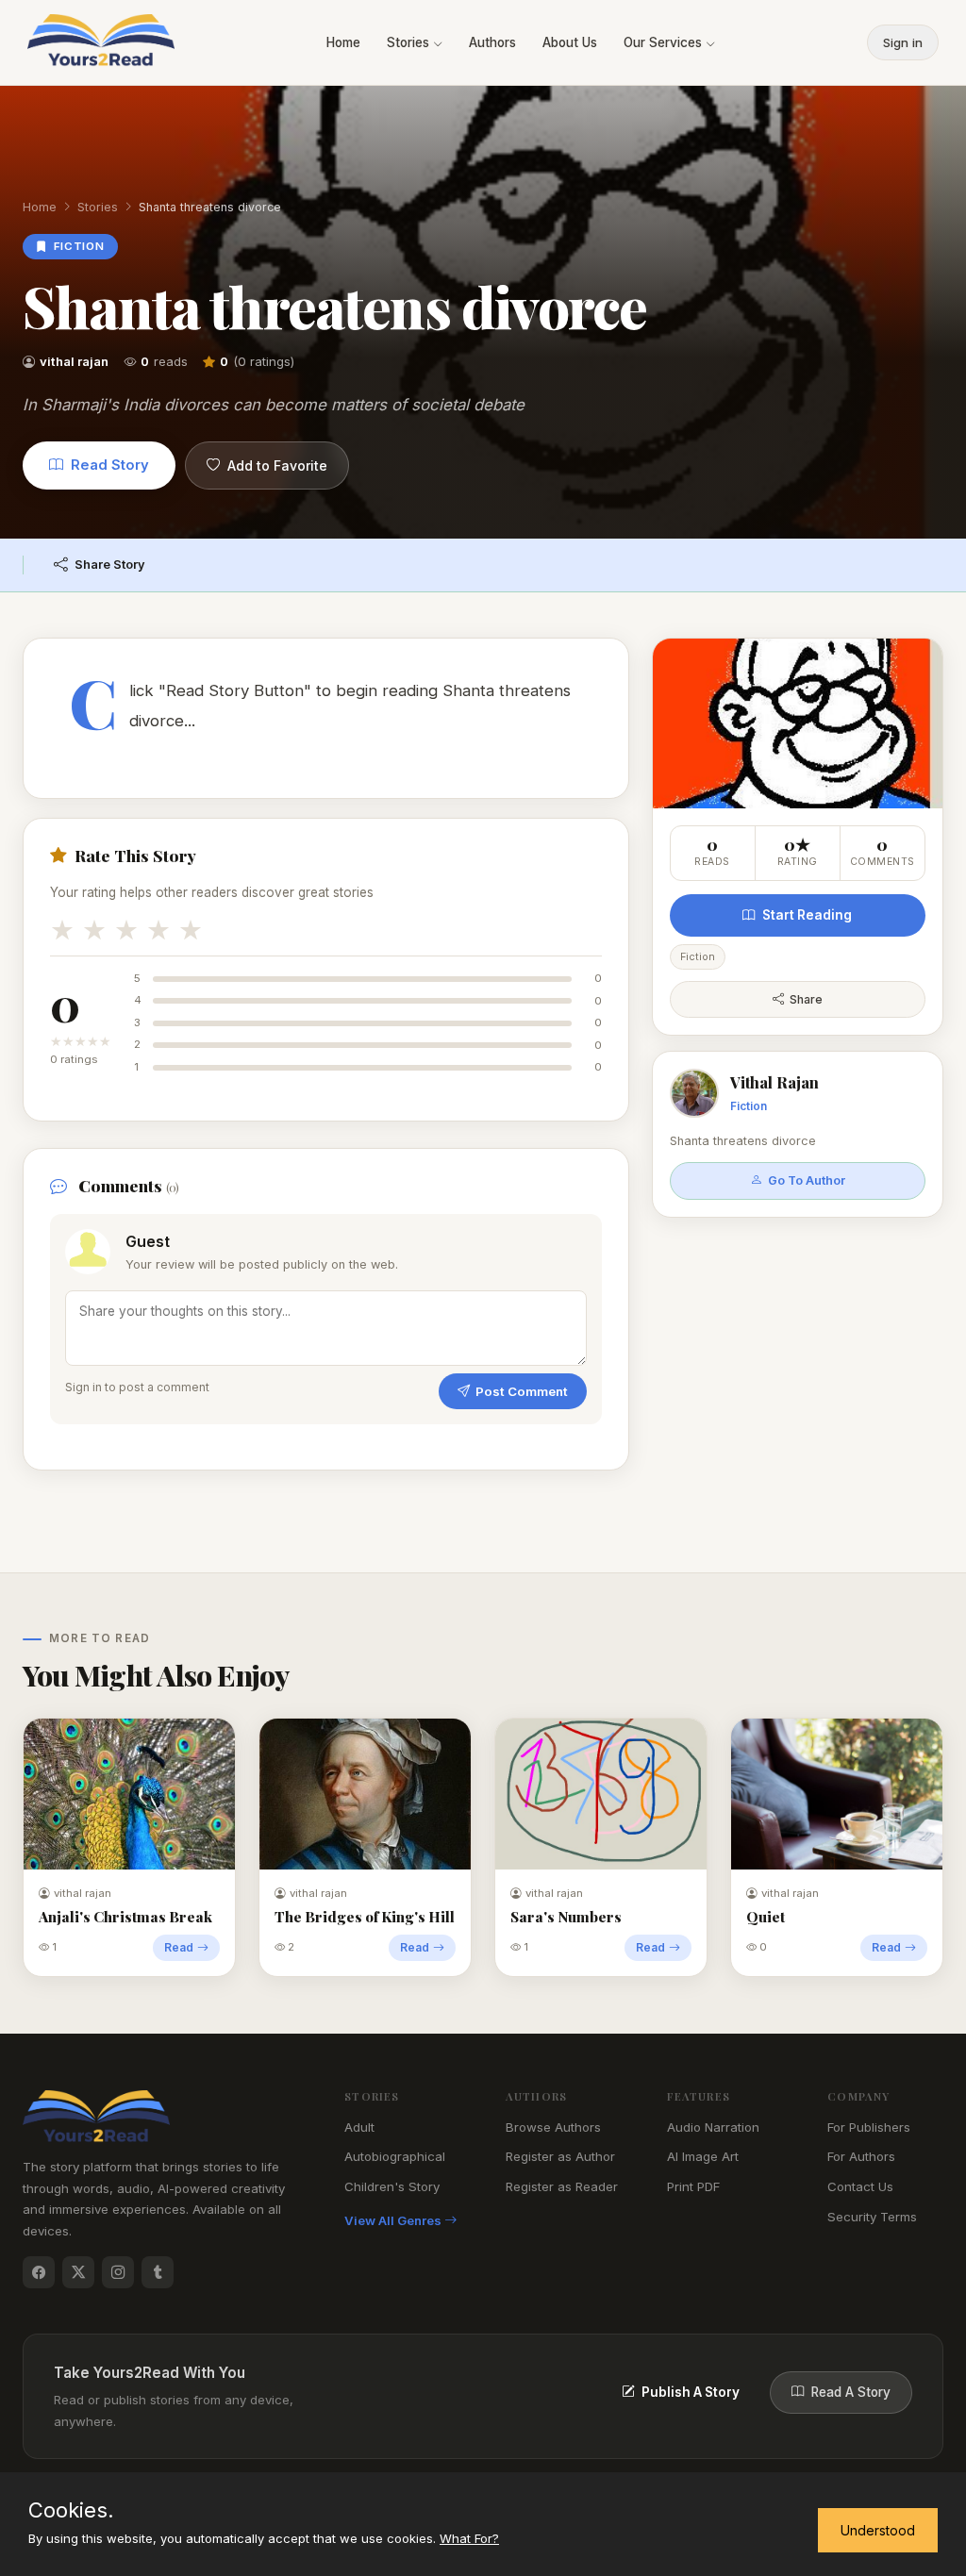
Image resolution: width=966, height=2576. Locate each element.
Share (806, 999)
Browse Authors (553, 2127)
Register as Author (560, 2156)
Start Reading (807, 915)
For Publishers (869, 2127)
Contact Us (860, 2186)
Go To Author (807, 1180)
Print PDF (693, 2186)
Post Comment (522, 1391)
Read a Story (851, 2392)
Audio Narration (713, 2127)
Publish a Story (691, 2392)
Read (179, 1947)
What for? (469, 2538)
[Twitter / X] (78, 2272)
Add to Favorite (277, 465)
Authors (492, 42)
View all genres (394, 2220)
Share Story (110, 565)
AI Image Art (703, 2156)
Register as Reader (562, 2186)
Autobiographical (395, 2156)
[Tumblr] (158, 2272)
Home (343, 42)
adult (359, 2127)
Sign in (903, 42)
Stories (410, 42)
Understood (878, 2530)
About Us (570, 42)
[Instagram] (118, 2272)
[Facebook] (39, 2272)
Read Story (110, 465)
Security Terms (872, 2217)
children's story (392, 2186)
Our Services (665, 42)
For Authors (861, 2156)
